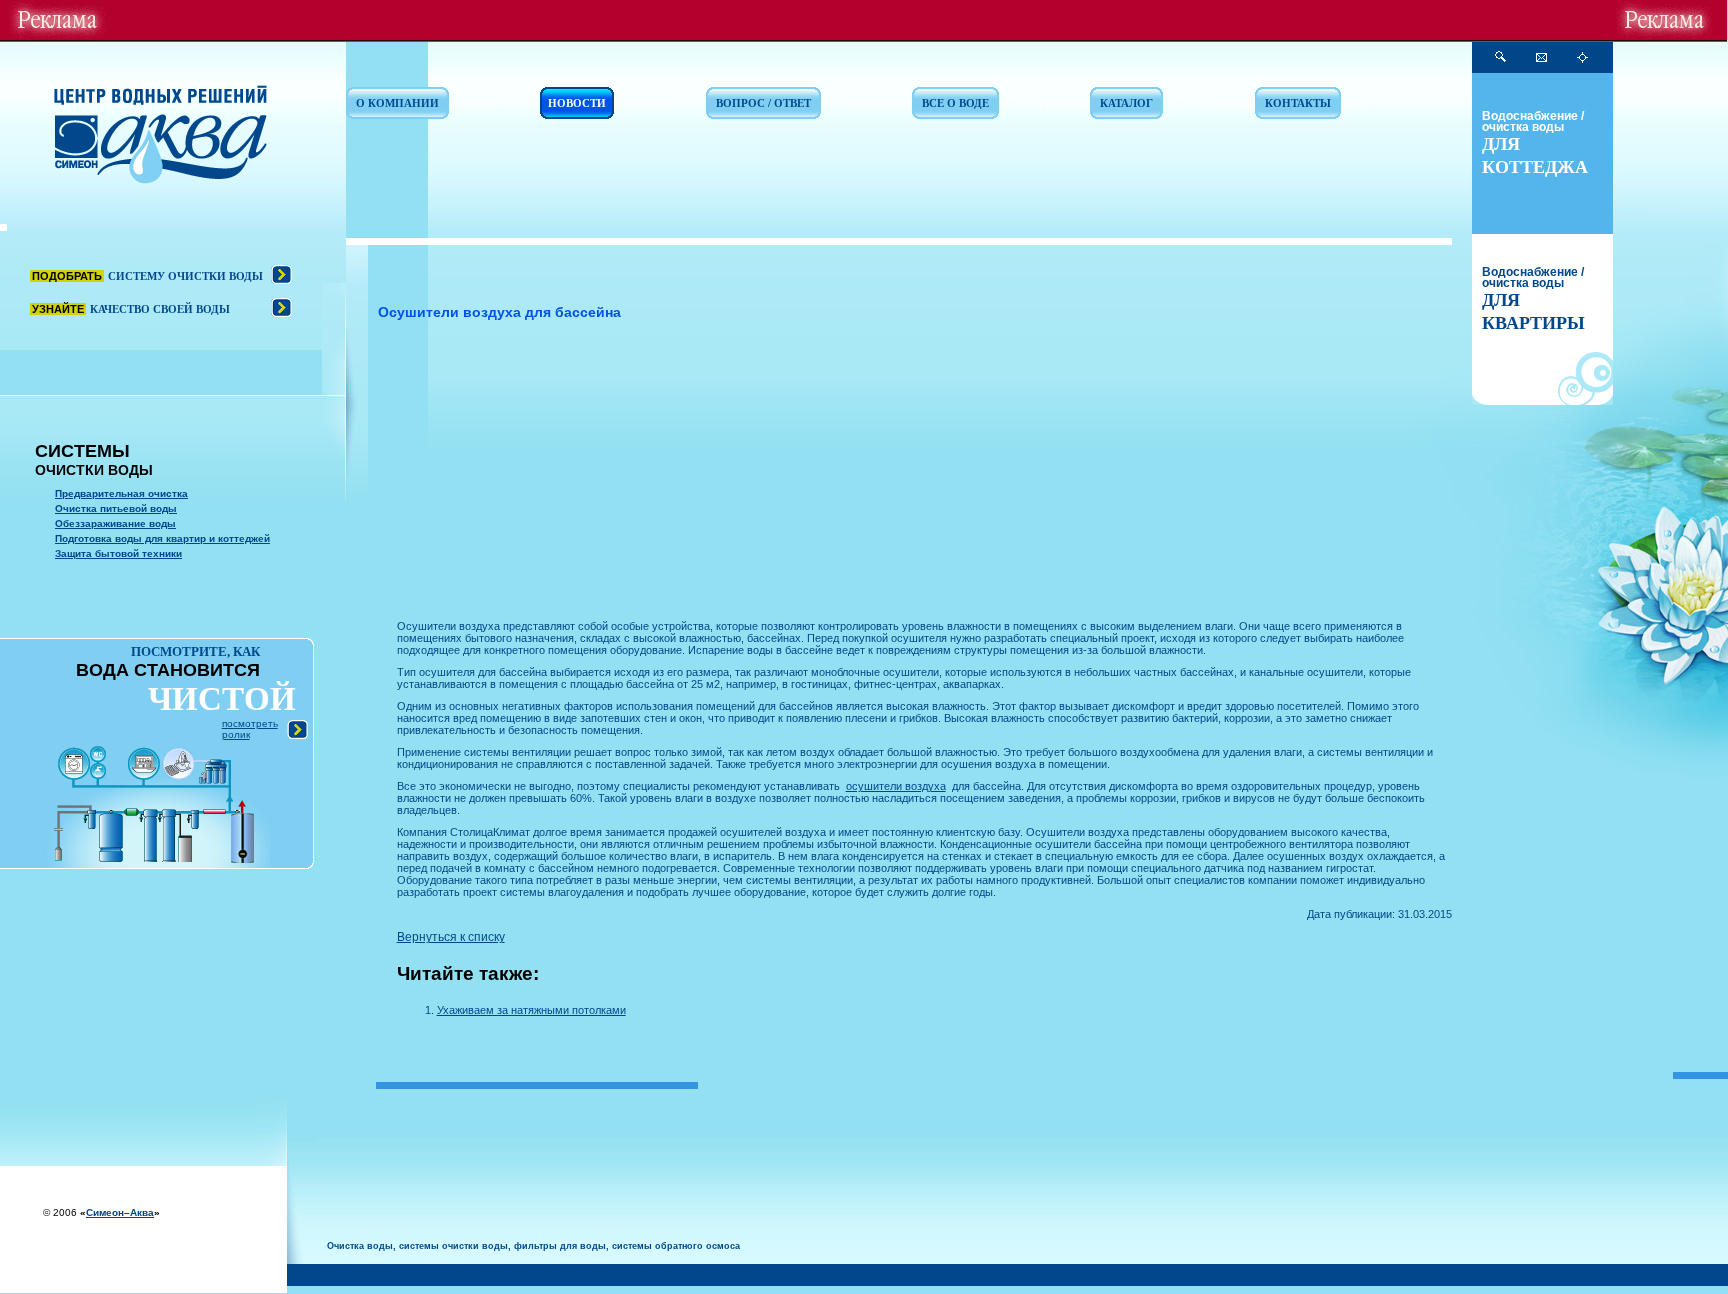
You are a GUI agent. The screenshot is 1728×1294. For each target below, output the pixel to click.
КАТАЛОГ (1126, 103)
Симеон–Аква (120, 1212)
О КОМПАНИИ (397, 103)
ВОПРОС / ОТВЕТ (763, 103)
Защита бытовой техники (118, 553)
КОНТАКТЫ (1298, 103)
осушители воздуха (896, 786)
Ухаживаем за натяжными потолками (531, 1010)
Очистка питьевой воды (116, 508)
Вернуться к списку (451, 937)
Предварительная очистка (121, 493)
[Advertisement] (924, 475)
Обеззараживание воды (115, 523)
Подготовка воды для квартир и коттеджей (162, 538)
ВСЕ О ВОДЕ (955, 103)
